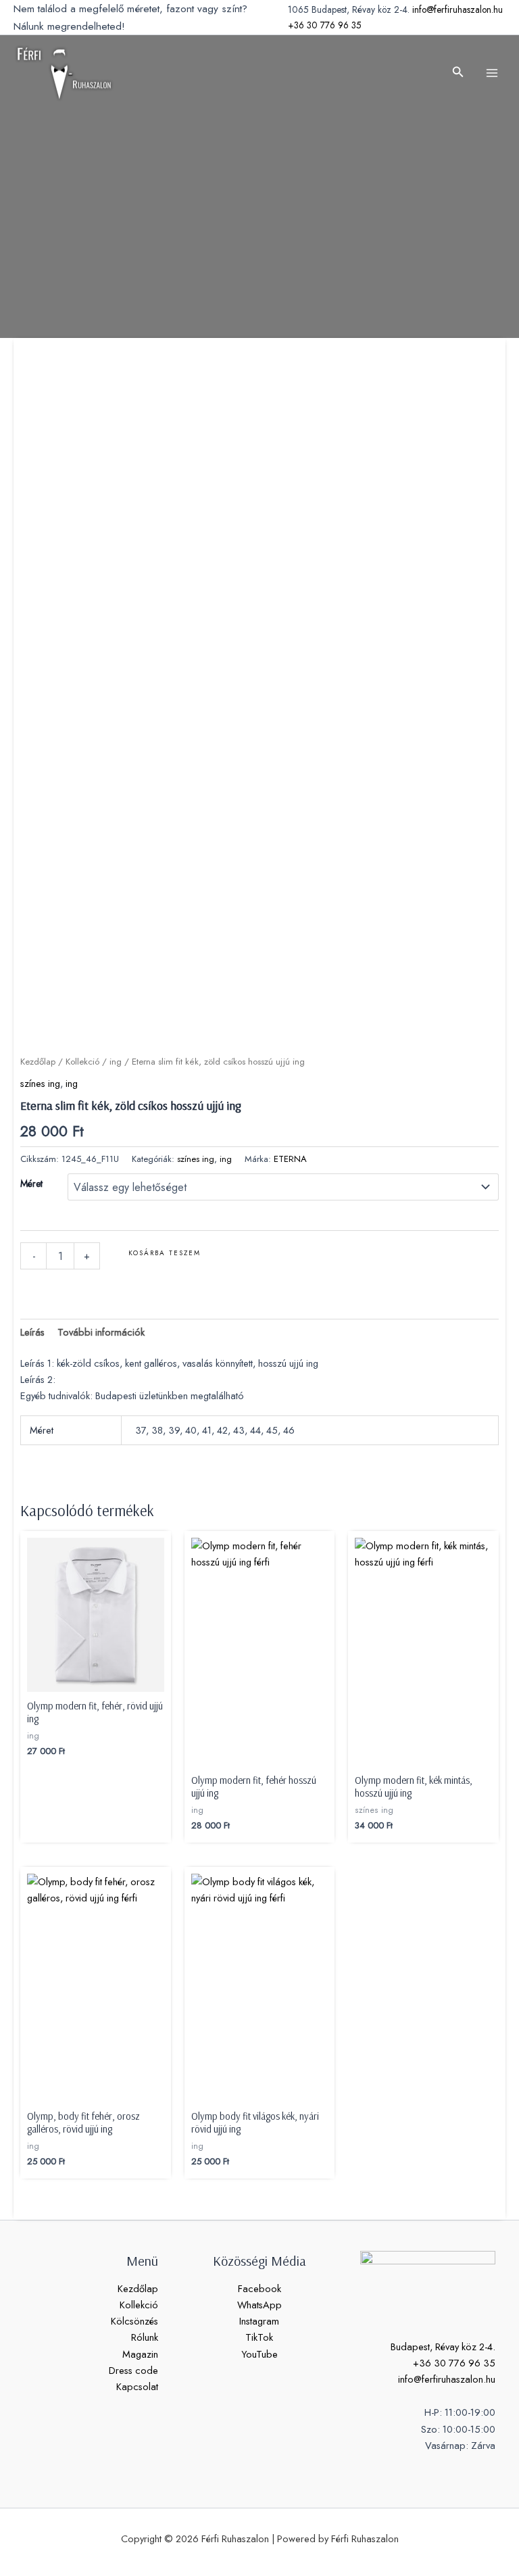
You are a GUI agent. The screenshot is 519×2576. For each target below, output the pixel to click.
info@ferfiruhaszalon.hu (458, 9)
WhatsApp (259, 2305)
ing (116, 1062)
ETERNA (290, 1159)
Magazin (140, 2354)
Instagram (259, 2321)
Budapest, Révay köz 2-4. (443, 2347)
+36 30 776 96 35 (325, 25)
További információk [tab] (101, 1332)
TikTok (259, 2337)
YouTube (259, 2354)
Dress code (133, 2370)
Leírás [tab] (32, 1332)
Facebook (259, 2288)
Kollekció (82, 1062)
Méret (31, 1184)
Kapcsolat (137, 2386)
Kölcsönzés (134, 2321)
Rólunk (145, 2337)
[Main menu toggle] (492, 73)
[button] (458, 73)
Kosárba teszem (165, 1253)
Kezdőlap (38, 1062)
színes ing (40, 1083)
